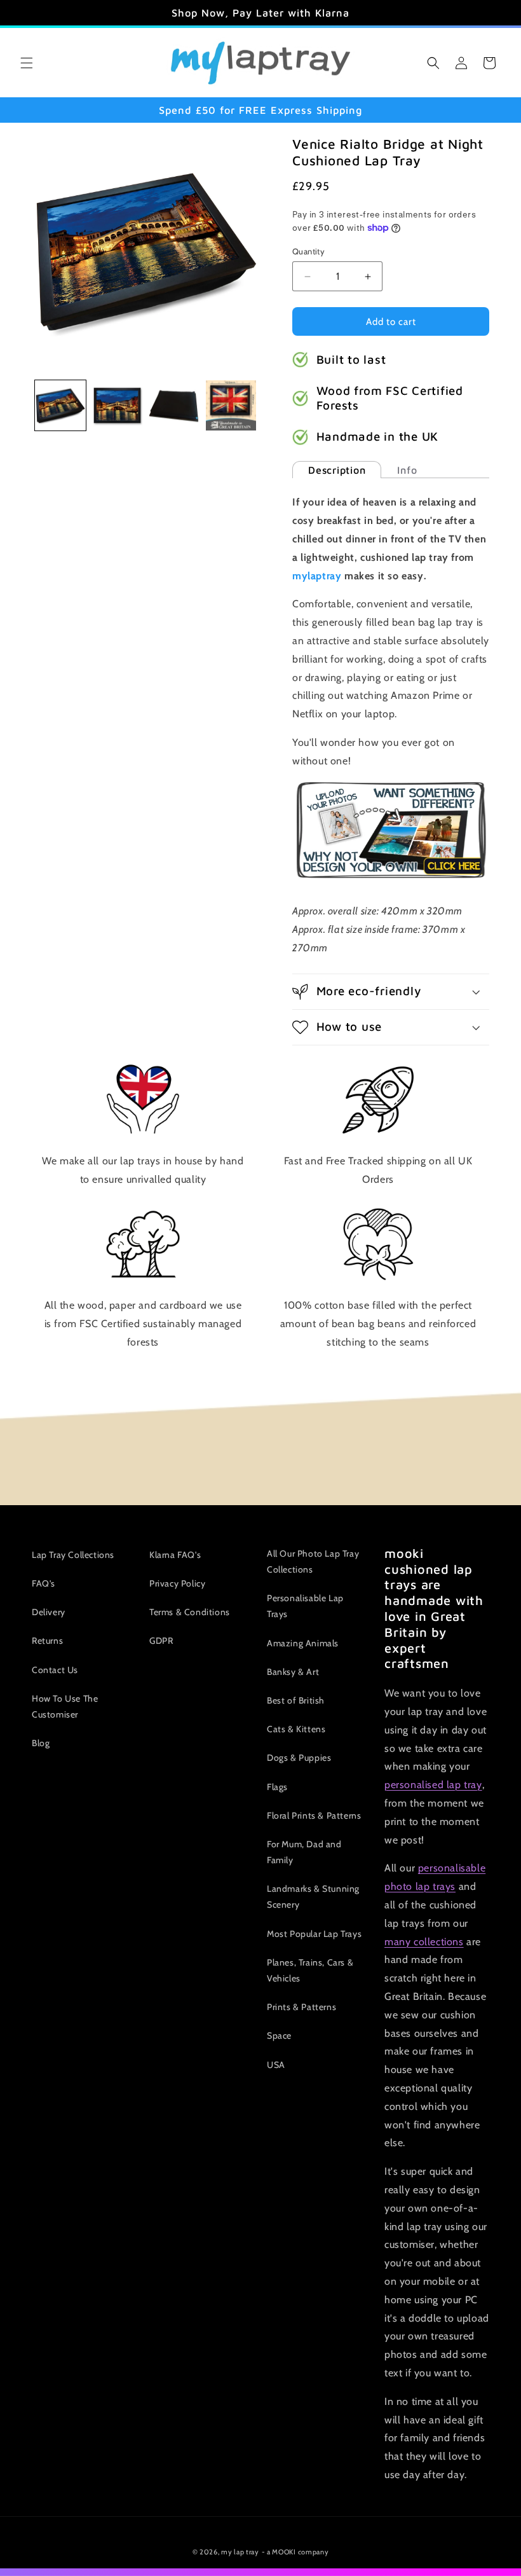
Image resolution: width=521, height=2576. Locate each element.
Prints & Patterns (301, 2007)
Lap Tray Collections (73, 1555)
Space (279, 2035)
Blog (41, 1743)
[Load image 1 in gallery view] (60, 406)
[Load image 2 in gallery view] (118, 406)
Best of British (296, 1700)
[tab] (337, 470)
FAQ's (44, 1583)
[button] (27, 63)
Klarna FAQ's (175, 1555)
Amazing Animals (303, 1643)
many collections (424, 1942)
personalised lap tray (433, 1785)
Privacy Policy (177, 1583)
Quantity (308, 251)
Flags (277, 1787)
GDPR (161, 1641)
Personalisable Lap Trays (305, 1606)
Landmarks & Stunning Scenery (313, 1897)
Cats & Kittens (296, 1729)
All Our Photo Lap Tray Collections (313, 1561)
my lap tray (240, 2552)
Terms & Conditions (190, 1612)
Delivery (49, 1612)
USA (276, 2065)
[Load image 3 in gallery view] (174, 406)
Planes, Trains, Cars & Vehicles (310, 1970)
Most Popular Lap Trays (314, 1934)
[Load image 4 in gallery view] (231, 406)
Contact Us (55, 1670)
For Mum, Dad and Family (304, 1852)
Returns (47, 1641)
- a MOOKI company (295, 2552)
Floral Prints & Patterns (314, 1815)
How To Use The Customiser (65, 1706)
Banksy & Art (293, 1672)
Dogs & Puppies (299, 1758)
